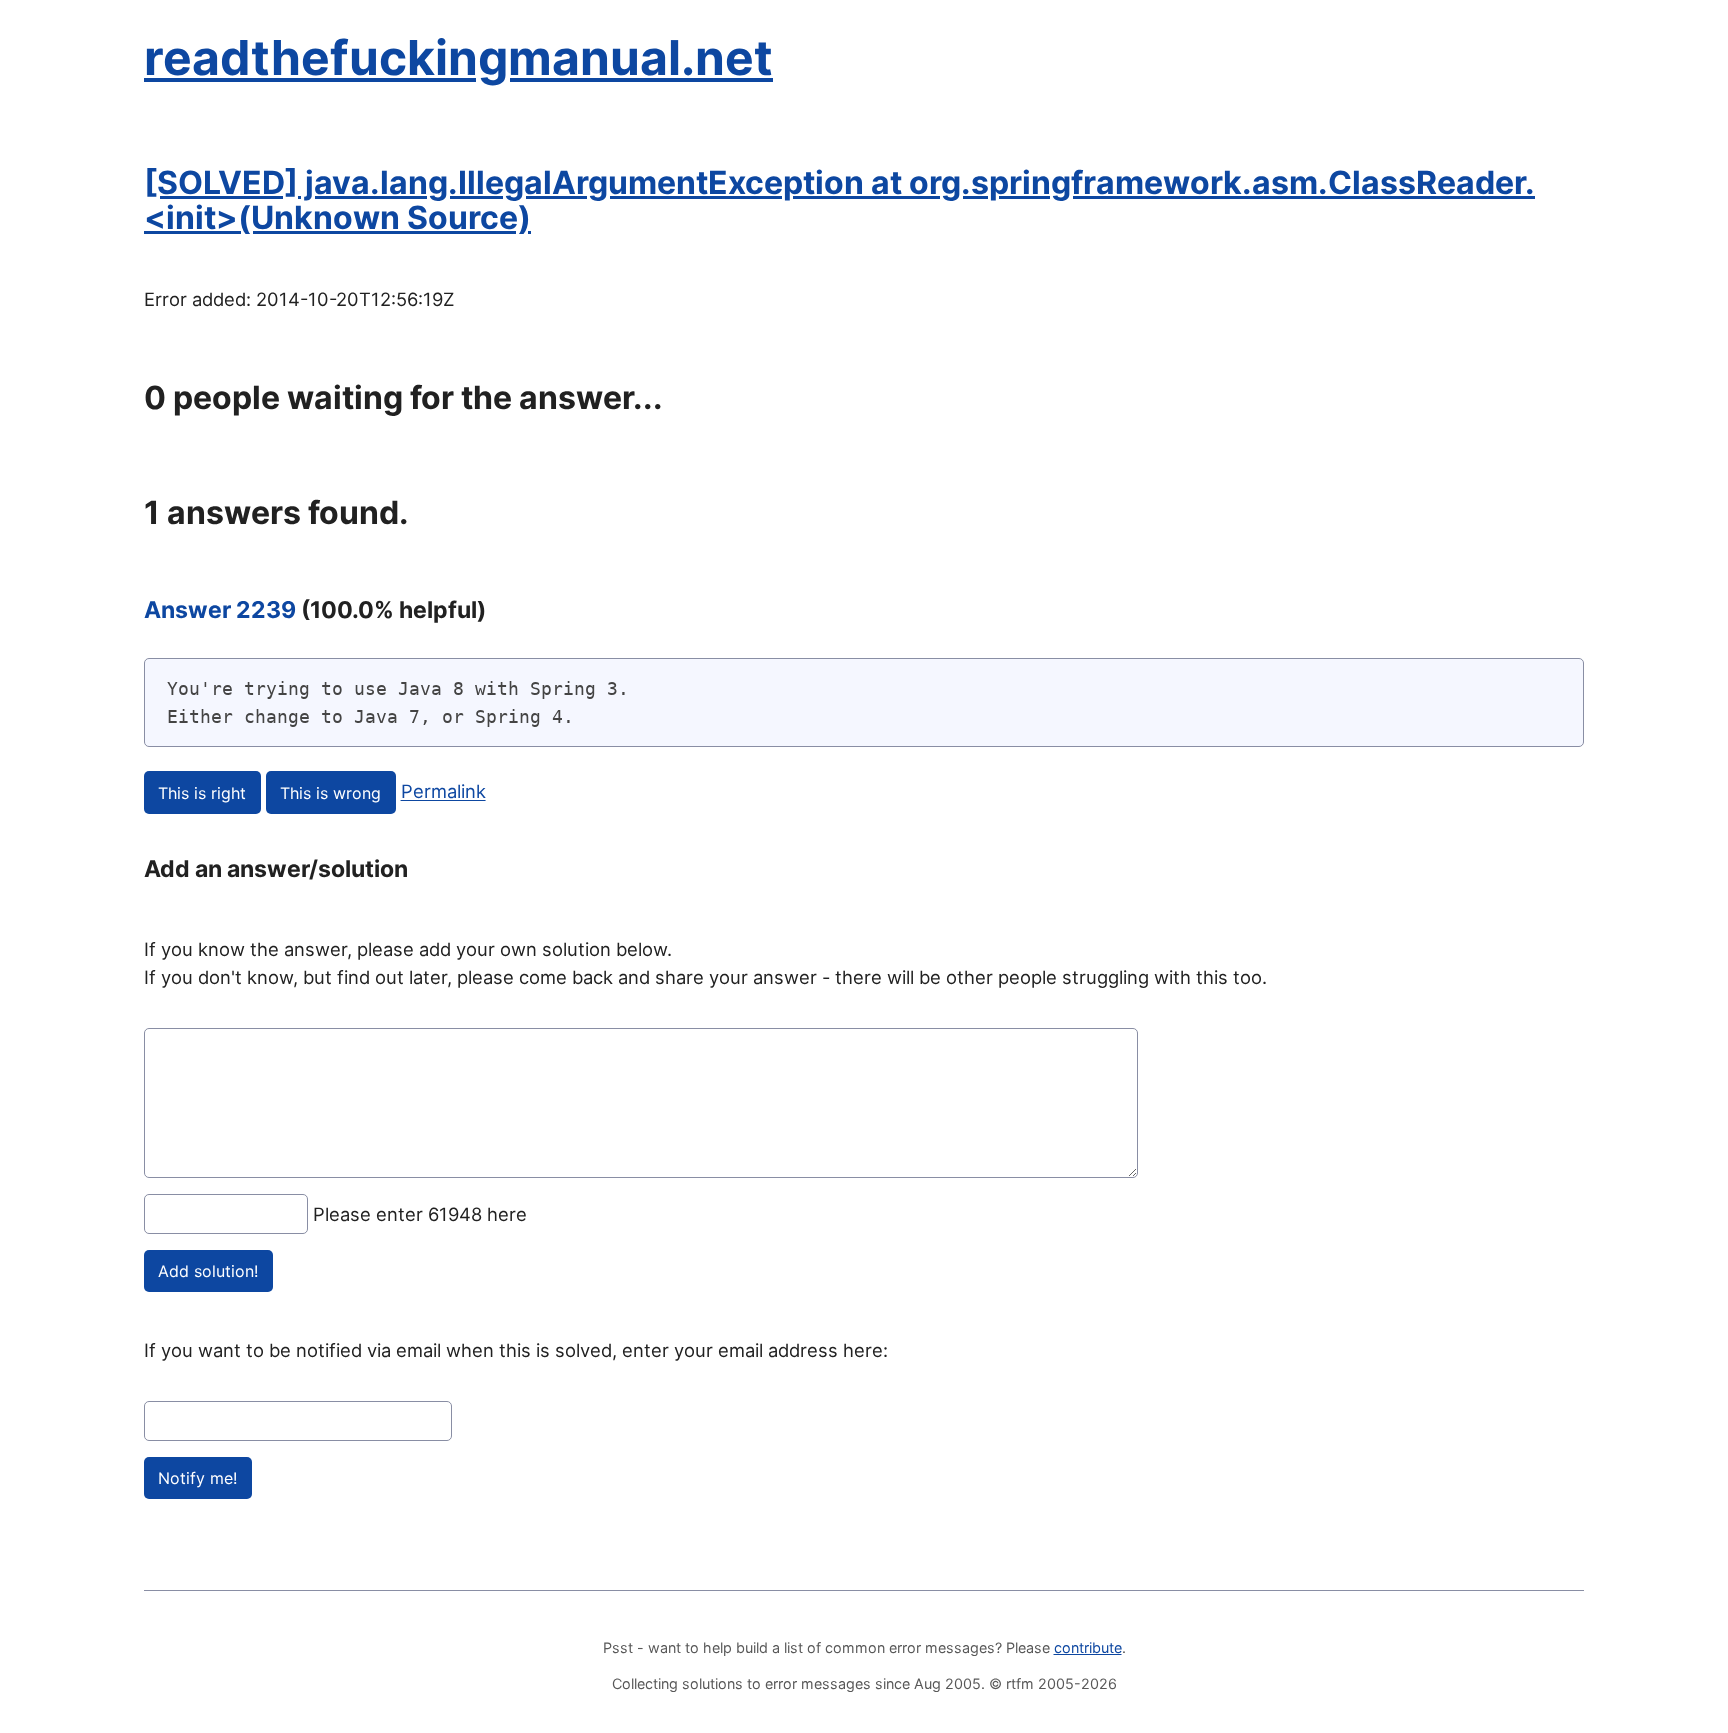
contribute (1088, 1647)
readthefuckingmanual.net (458, 57)
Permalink (443, 792)
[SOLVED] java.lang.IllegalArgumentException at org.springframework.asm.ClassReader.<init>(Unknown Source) (839, 200)
